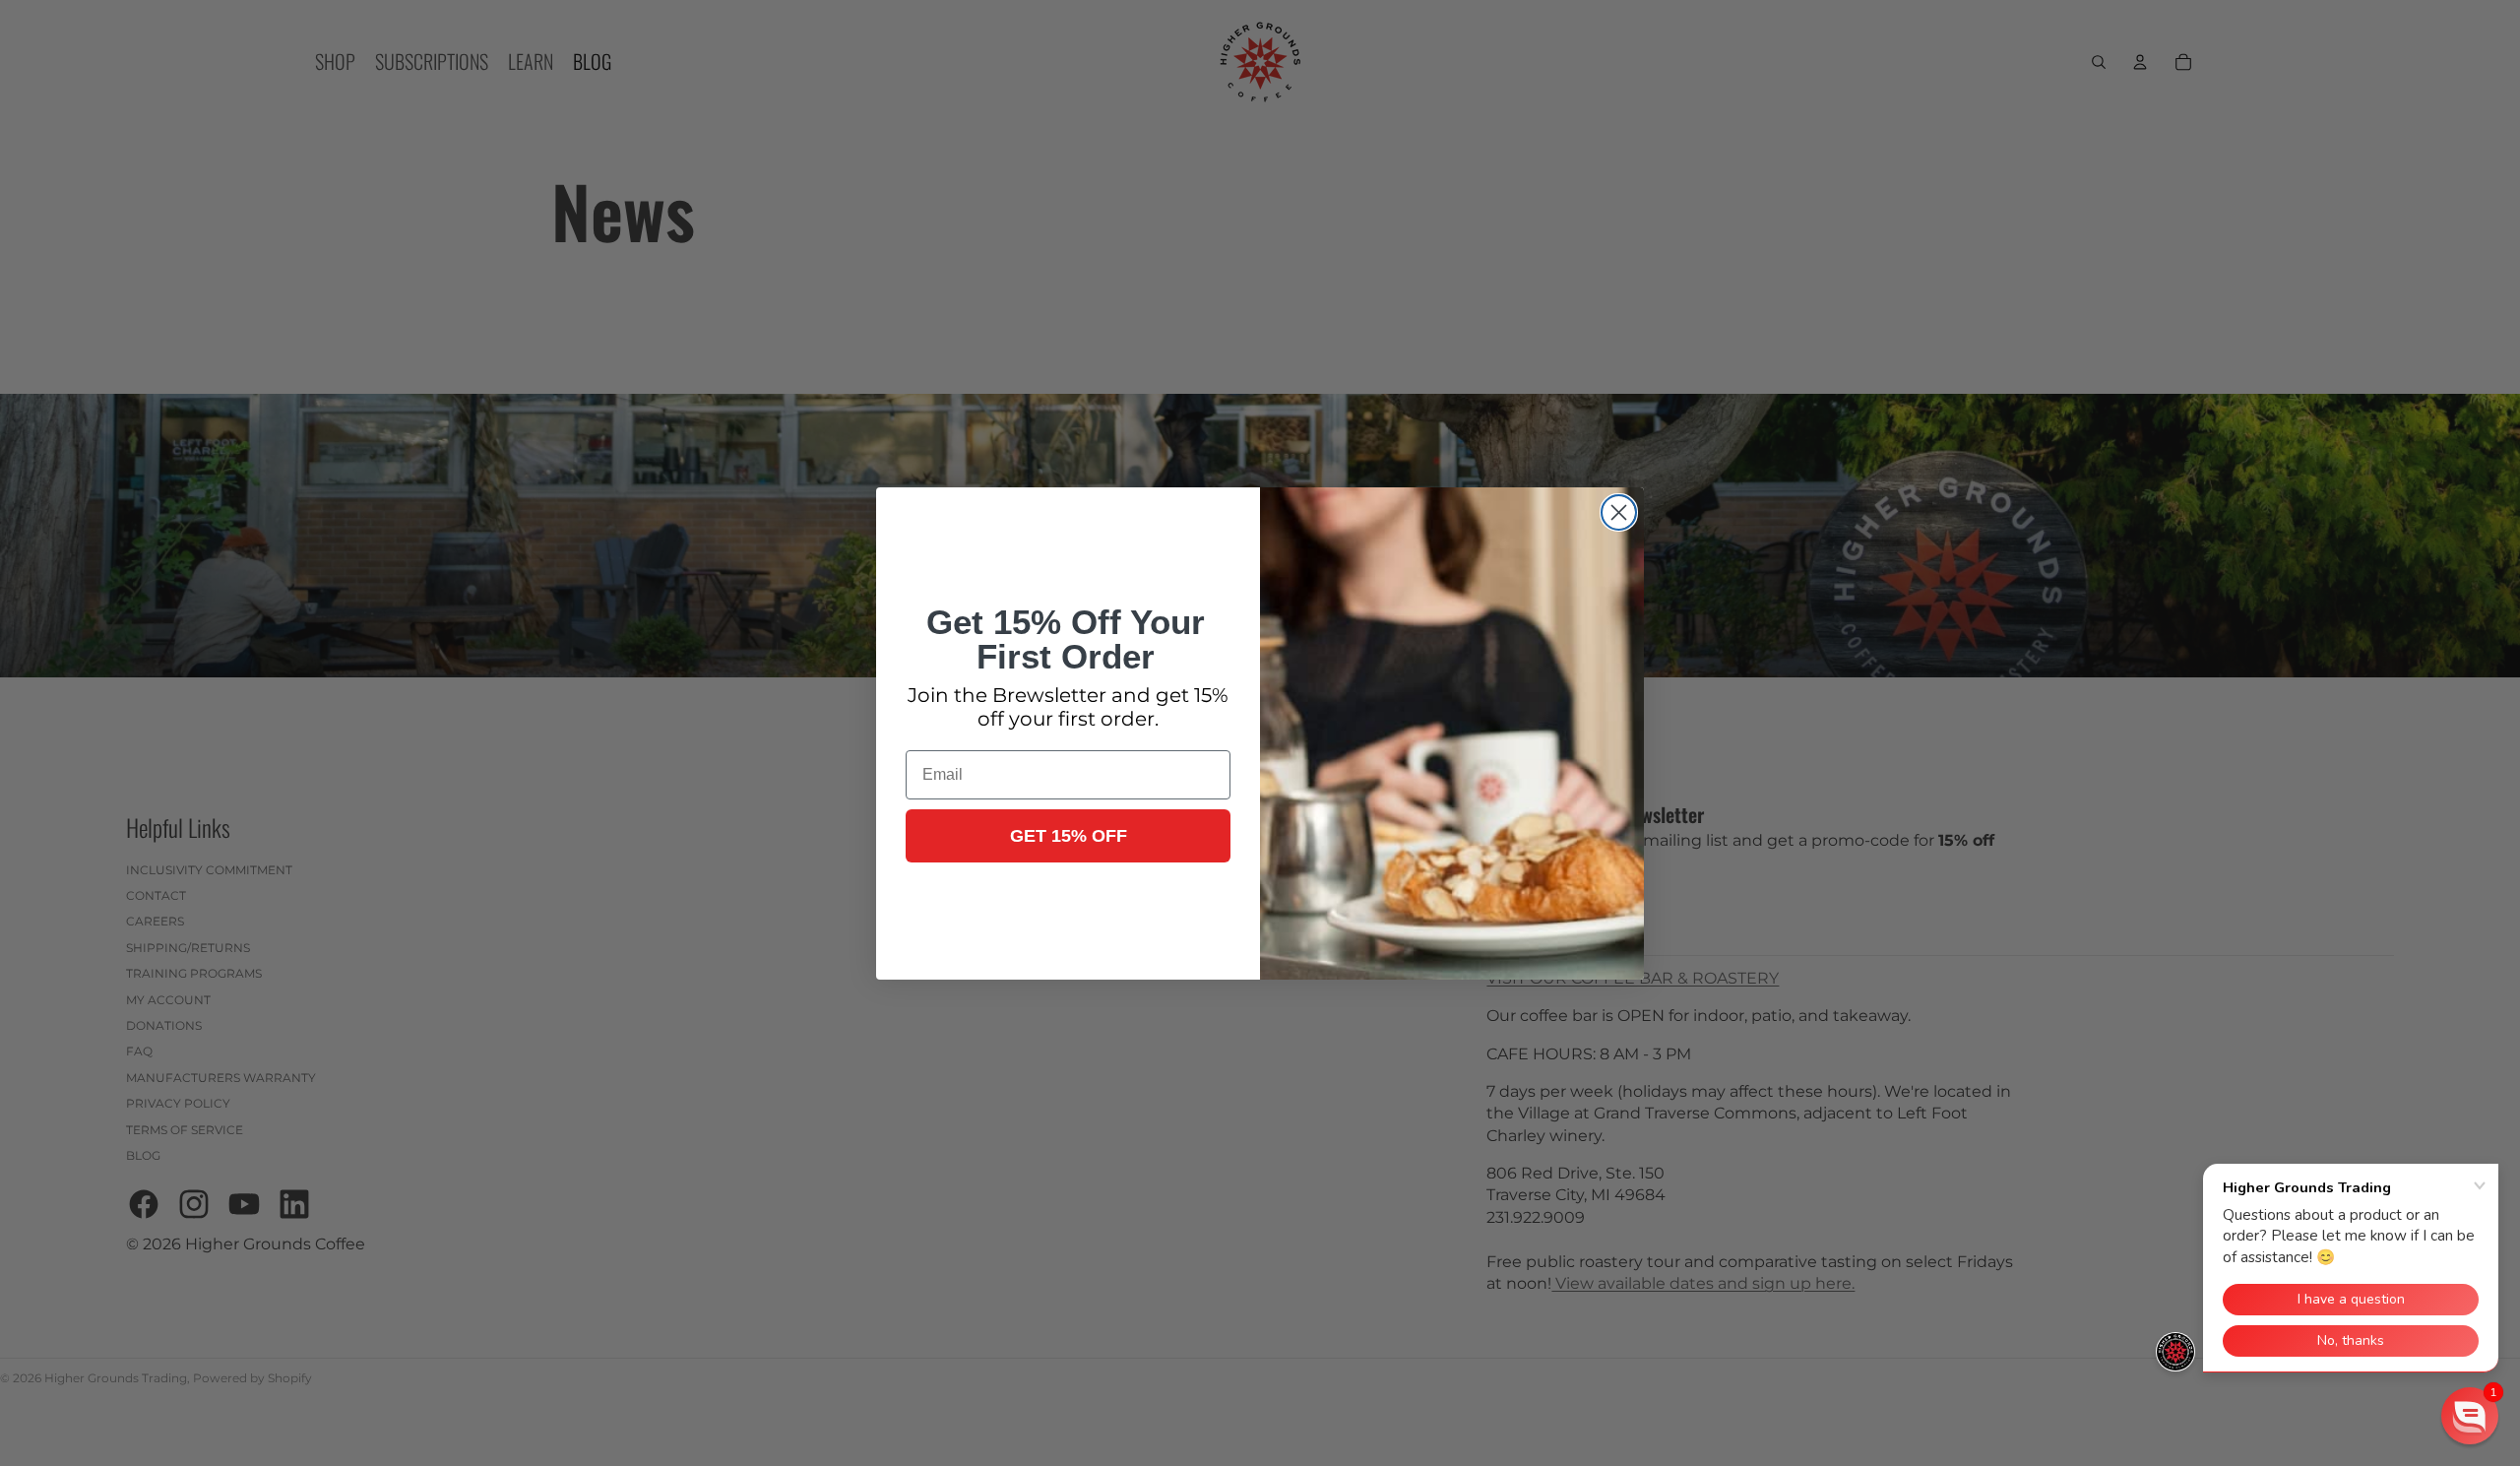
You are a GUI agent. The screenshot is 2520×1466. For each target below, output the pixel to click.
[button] (2470, 1416)
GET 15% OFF (1069, 836)
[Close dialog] (1619, 512)
